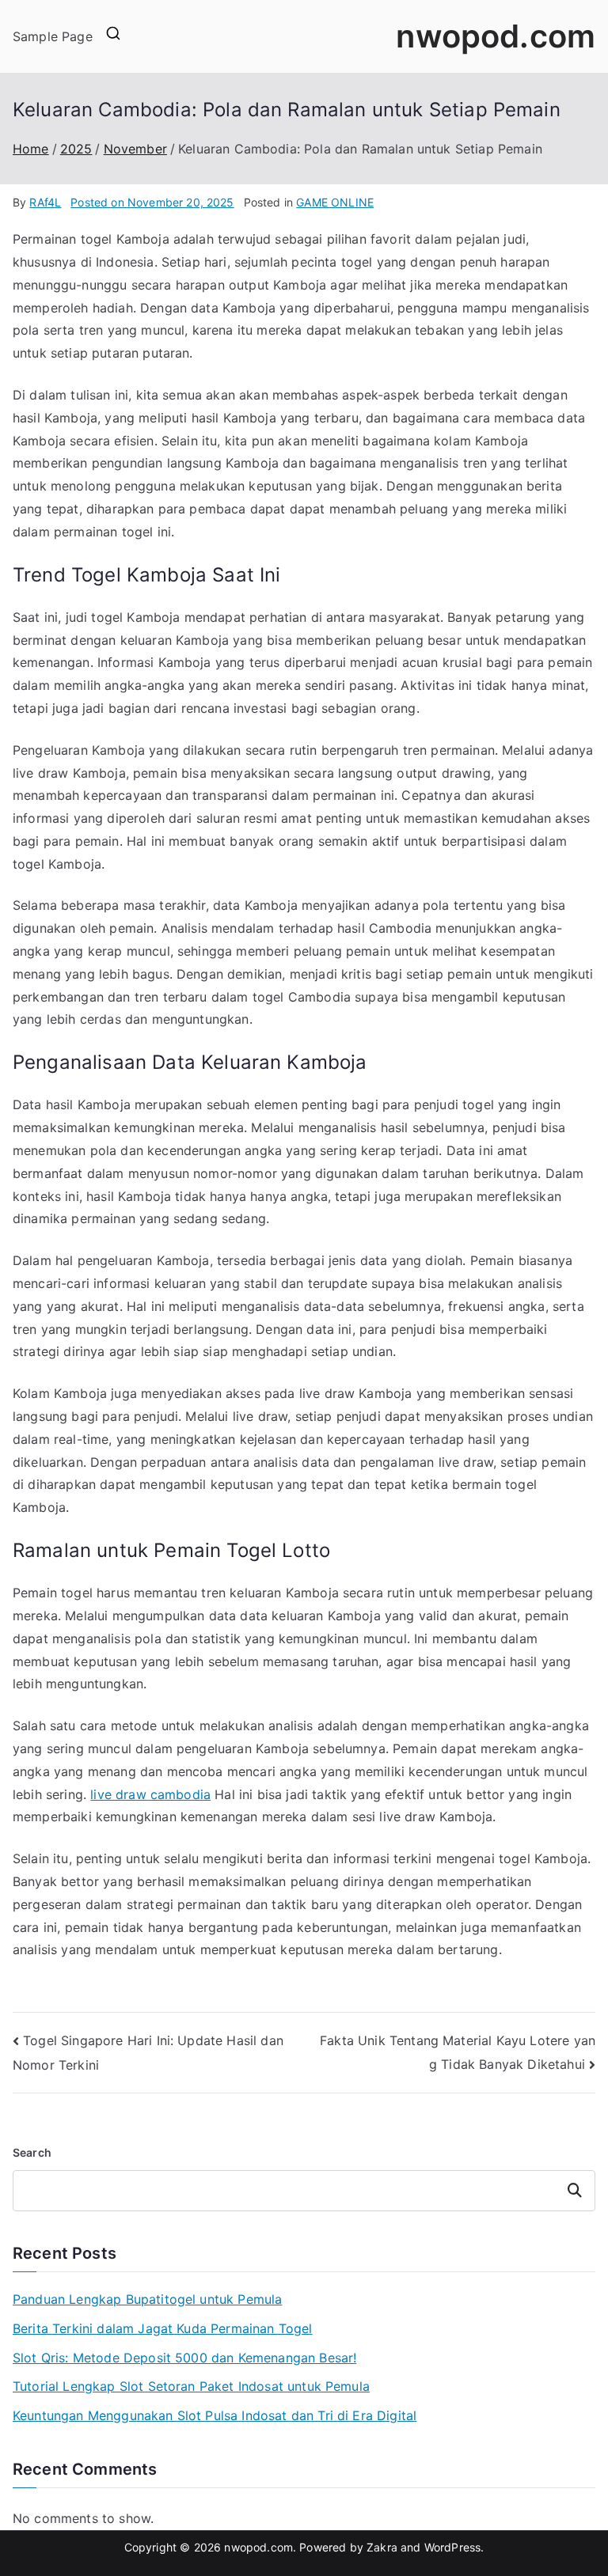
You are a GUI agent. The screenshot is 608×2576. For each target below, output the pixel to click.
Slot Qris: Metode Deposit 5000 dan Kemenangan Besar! (184, 2358)
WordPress (452, 2547)
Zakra (382, 2547)
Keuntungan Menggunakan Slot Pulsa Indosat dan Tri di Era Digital (215, 2415)
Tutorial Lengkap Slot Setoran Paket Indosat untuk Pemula (191, 2386)
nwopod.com (496, 36)
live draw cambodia (150, 1794)
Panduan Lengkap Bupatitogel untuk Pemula (147, 2299)
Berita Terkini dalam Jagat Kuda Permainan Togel (163, 2328)
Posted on (152, 202)
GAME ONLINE (335, 202)
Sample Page (53, 36)
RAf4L (45, 202)
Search (32, 2152)
